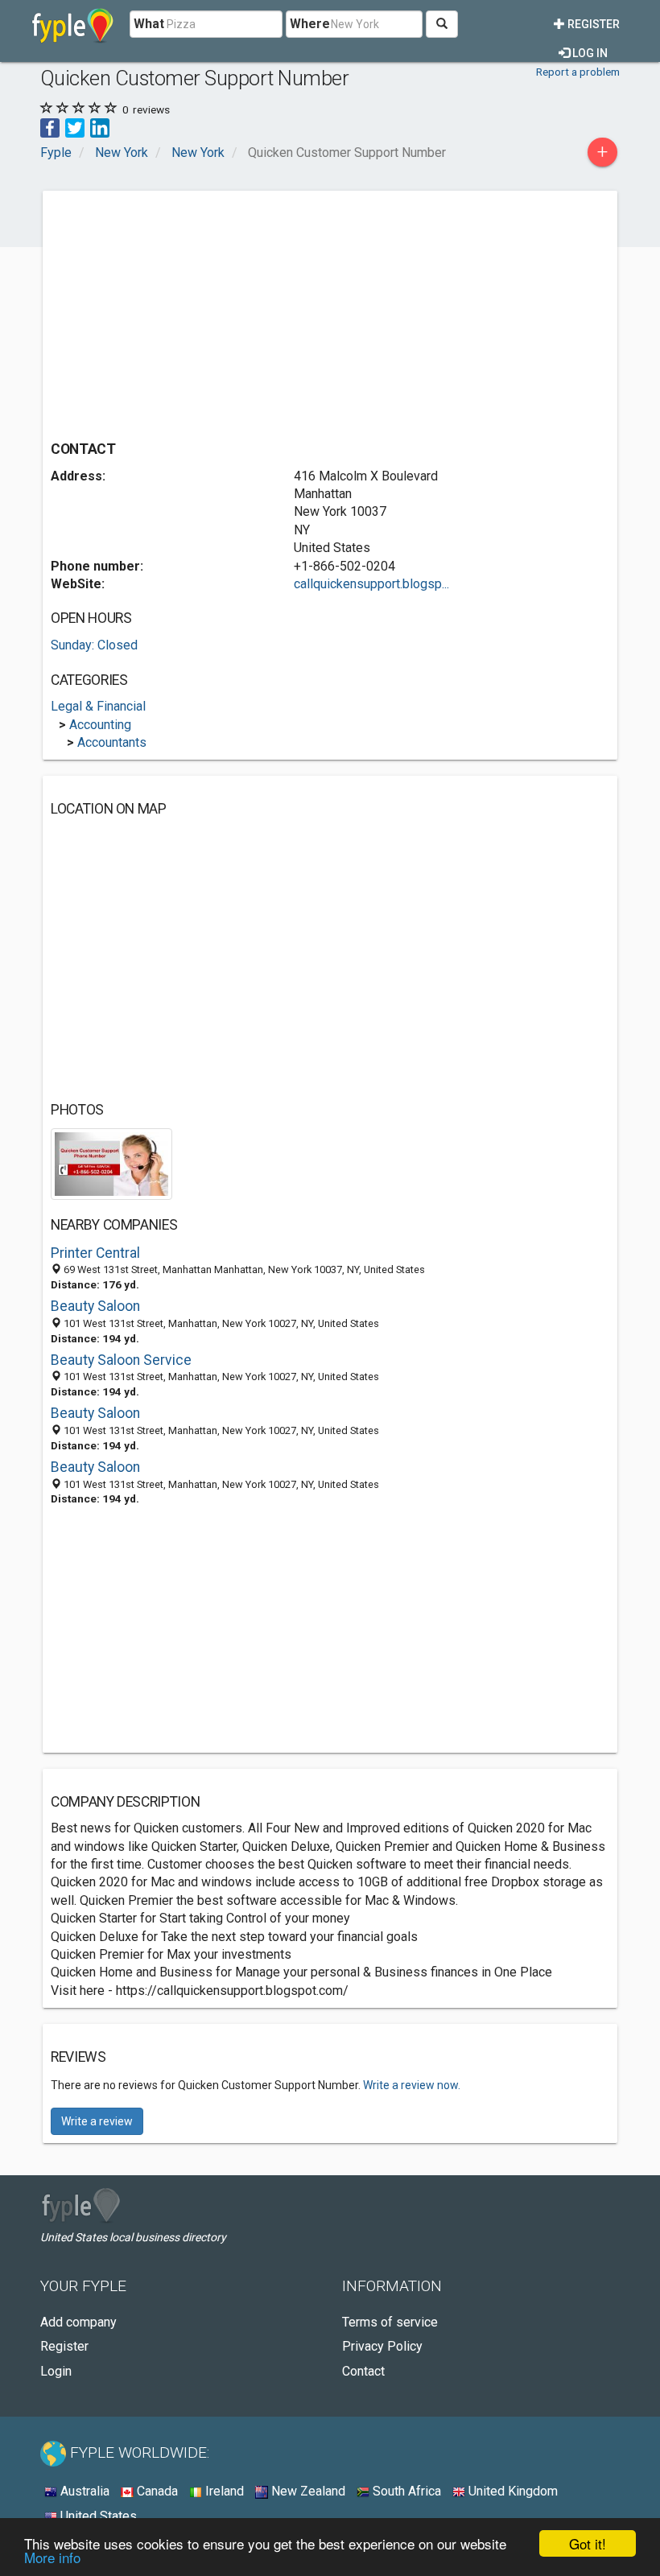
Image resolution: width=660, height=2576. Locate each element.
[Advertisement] (186, 311)
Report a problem (578, 72)
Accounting (100, 725)
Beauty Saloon (95, 1306)
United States (97, 2516)
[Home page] (73, 24)
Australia (83, 2491)
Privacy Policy (382, 2346)
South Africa (405, 2491)
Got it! (588, 2543)
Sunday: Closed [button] (94, 645)
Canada (156, 2491)
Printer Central (95, 1253)
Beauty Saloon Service (121, 1360)
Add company (78, 2322)
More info (52, 2557)
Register (592, 24)
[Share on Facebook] (50, 127)
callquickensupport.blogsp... (371, 584)
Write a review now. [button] (412, 2085)
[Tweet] (75, 127)
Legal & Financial (98, 706)
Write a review (97, 2121)
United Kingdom (512, 2491)
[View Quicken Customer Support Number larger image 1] (111, 1163)
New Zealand (307, 2491)
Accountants (112, 742)
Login (56, 2371)
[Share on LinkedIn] (100, 127)
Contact (363, 2371)
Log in (589, 53)
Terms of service (390, 2322)
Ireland (223, 2491)
